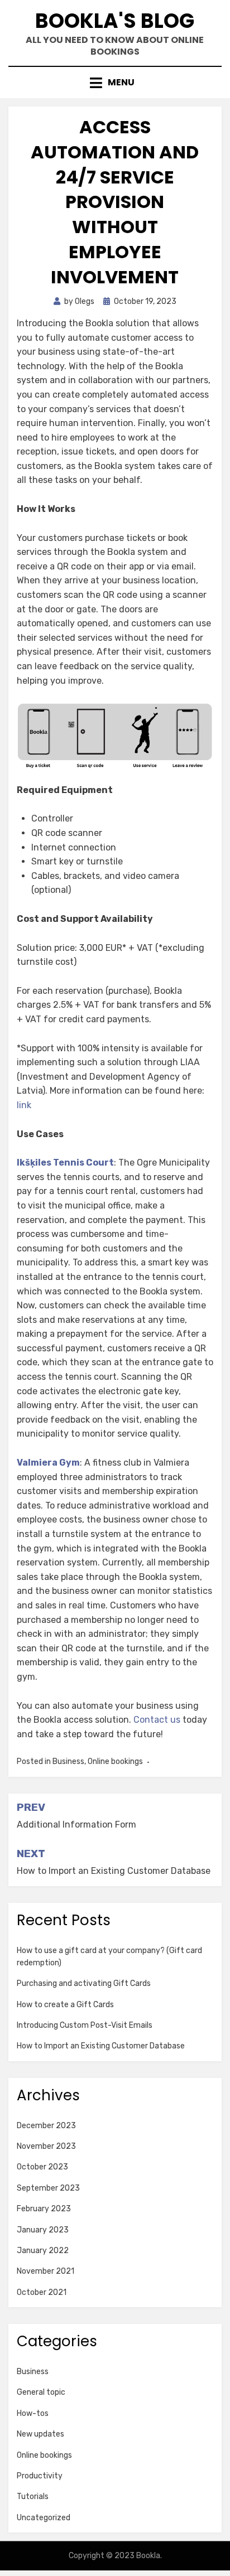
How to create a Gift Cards (65, 2005)
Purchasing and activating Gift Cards (84, 1983)
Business (68, 1761)
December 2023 (46, 2126)
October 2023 (42, 2167)
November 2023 (46, 2146)
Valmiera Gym (48, 1463)
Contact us (157, 1720)
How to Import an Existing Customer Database (101, 2046)
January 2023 (43, 2230)
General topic (41, 2392)
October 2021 (42, 2292)
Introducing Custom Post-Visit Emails (85, 2025)
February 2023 (44, 2209)
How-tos (33, 2413)
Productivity (40, 2476)
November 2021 (45, 2271)
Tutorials (33, 2497)
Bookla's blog (115, 21)
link (24, 1105)
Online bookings (115, 1761)
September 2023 (48, 2188)
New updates (40, 2434)
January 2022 (43, 2251)
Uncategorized (44, 2518)
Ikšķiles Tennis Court (65, 1163)
